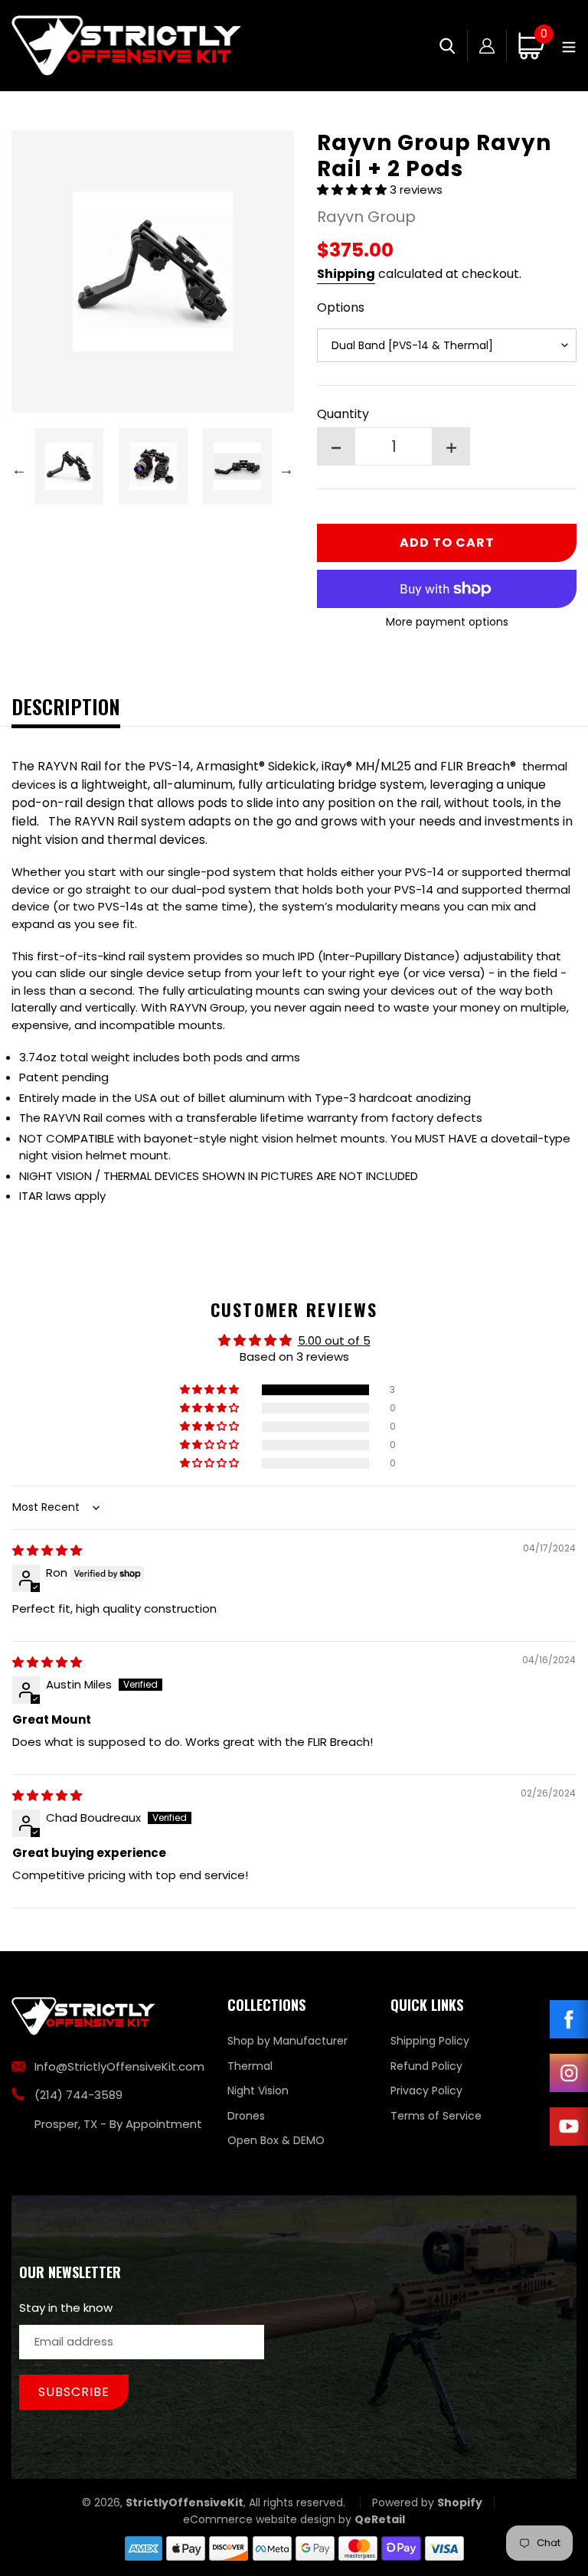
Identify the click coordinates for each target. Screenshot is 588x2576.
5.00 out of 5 (334, 1340)
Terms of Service (436, 2116)
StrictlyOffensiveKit (185, 2502)
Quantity (343, 414)
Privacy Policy (426, 2091)
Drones (246, 2116)
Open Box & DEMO (276, 2140)
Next (286, 469)
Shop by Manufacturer (287, 2041)
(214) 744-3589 (78, 2095)
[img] (47, 1550)
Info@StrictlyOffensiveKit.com (119, 2066)
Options (341, 307)
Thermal (250, 2066)
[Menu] (569, 46)
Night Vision (258, 2091)
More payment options (447, 622)
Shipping (346, 274)
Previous (19, 469)
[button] (353, 190)
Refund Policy (426, 2066)
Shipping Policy (430, 2041)
